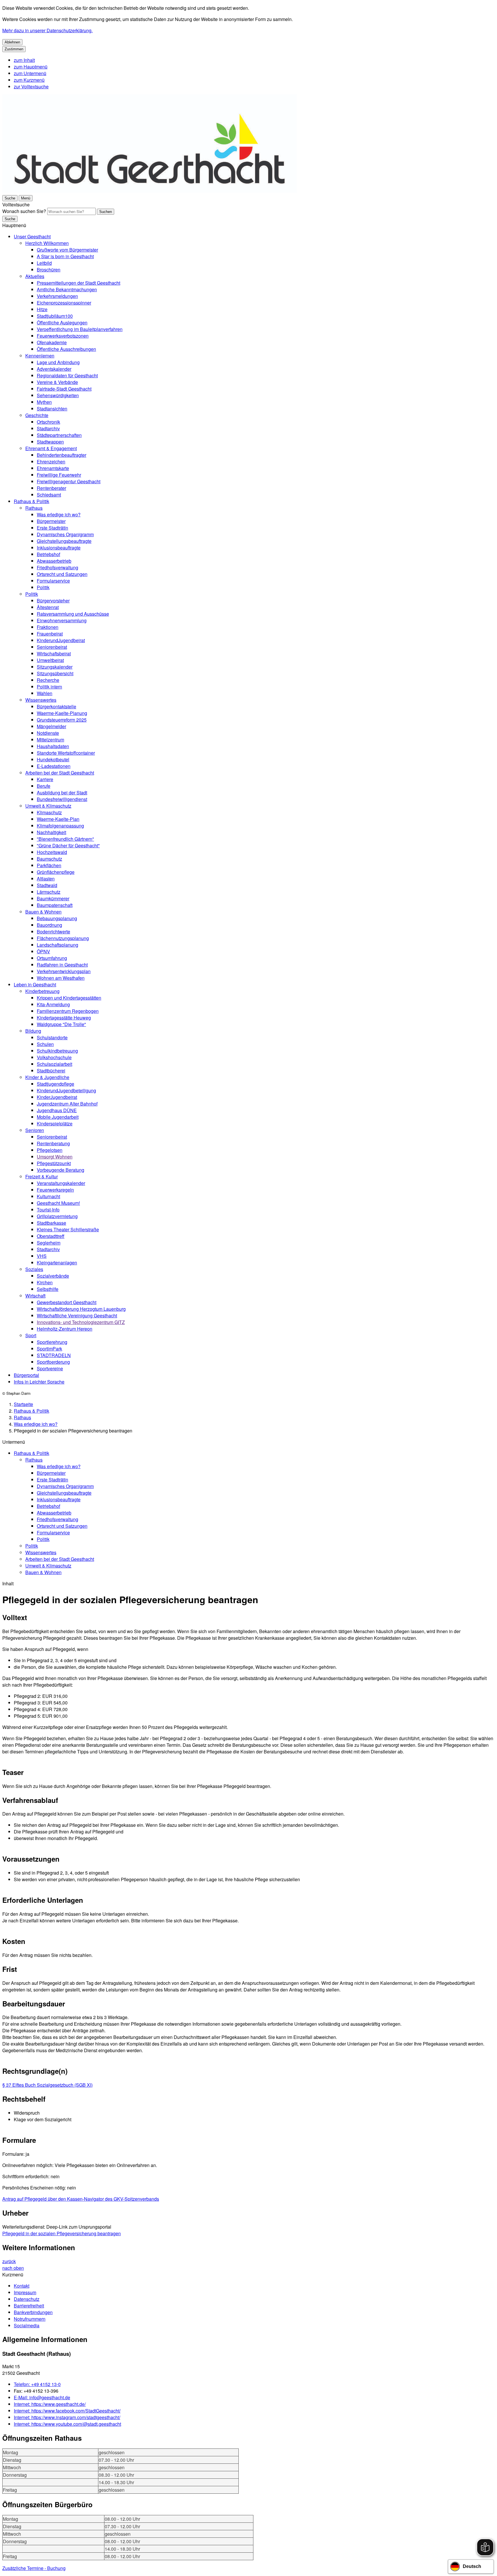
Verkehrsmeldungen (57, 296)
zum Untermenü (30, 73)
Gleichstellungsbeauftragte (64, 541)
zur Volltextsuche (31, 86)
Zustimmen (14, 49)
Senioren (35, 1130)
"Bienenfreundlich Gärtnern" (65, 839)
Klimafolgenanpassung (60, 826)
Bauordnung (49, 925)
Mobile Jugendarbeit (58, 1117)
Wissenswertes (41, 700)
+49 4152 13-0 (37, 2384)
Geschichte (37, 415)
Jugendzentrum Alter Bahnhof (67, 1104)
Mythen (44, 402)
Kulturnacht (48, 1196)
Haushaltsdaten (53, 746)
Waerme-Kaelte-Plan (58, 819)
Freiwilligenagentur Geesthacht (69, 481)
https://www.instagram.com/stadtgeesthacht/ (67, 2417)
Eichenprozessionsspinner (64, 303)
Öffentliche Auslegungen (62, 323)
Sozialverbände (53, 1276)
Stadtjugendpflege (56, 1084)
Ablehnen (12, 42)
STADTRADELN (54, 1355)
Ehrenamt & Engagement (51, 448)
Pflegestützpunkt (54, 1163)
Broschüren (49, 270)
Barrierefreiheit (29, 2306)
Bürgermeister (51, 521)
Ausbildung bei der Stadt (62, 793)
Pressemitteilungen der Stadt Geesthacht (79, 283)
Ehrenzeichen (51, 462)
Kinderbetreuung (42, 991)
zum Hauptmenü (31, 67)
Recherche (48, 680)
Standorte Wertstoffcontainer (66, 753)
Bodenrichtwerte (53, 932)
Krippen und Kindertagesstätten (69, 998)
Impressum (25, 2292)
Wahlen (45, 693)
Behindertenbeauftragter (62, 455)
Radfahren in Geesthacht (62, 965)
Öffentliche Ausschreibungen (66, 349)
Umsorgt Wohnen (55, 1157)
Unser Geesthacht (32, 236)
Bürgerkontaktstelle (57, 706)
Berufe (44, 786)
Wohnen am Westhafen (61, 978)
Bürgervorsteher (53, 601)
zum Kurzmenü (29, 80)
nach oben (13, 2268)
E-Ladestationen (54, 766)
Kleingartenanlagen (57, 1263)
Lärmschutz (49, 892)
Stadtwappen (50, 442)
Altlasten (46, 879)
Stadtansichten (52, 409)
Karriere (45, 779)
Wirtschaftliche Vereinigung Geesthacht (77, 1315)
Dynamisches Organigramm (65, 534)
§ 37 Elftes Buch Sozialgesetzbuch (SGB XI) (47, 2085)
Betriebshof (48, 554)
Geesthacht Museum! (58, 1203)
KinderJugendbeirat (57, 1097)
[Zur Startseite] (150, 191)
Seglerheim (49, 1243)
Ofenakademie (52, 342)
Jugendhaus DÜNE (57, 1110)
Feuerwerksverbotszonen (63, 336)
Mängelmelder (51, 726)
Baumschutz (49, 859)
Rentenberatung (53, 1143)
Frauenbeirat (50, 634)
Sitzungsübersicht (55, 673)
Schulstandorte (52, 1037)
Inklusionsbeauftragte (59, 548)
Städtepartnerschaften (59, 435)
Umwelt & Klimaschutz (48, 806)
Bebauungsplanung (57, 918)
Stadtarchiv (48, 428)
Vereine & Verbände (57, 382)
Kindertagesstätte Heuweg (64, 1018)
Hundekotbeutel (53, 759)
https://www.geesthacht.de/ (50, 2404)
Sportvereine (50, 1368)
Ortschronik (48, 422)
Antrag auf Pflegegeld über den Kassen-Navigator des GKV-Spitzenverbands (81, 2199)
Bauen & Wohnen (43, 912)
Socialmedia (27, 2325)
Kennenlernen (40, 356)
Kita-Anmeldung (53, 1004)
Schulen (45, 1044)
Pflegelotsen (50, 1150)
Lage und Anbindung (58, 362)
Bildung (33, 1031)
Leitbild (44, 263)
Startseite (23, 1404)
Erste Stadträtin (52, 528)
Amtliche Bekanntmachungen (67, 289)
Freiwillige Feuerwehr (59, 475)
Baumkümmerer (53, 898)
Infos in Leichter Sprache (39, 1382)
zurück (9, 2261)
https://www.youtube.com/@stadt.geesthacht (67, 2424)
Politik (43, 587)
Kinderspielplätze (55, 1124)
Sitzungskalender (55, 667)
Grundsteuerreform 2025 (62, 720)
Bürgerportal (26, 1375)
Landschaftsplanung (58, 945)
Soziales (34, 1269)
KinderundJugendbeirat (61, 640)
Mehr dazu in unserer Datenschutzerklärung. (47, 30)
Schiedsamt (49, 495)
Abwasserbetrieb (54, 561)
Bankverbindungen (33, 2312)
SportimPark (49, 1349)
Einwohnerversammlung (62, 620)
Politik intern (49, 687)
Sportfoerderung (53, 1362)
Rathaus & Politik (31, 501)
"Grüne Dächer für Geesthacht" (68, 845)
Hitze (42, 309)
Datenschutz (27, 2299)
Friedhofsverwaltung (58, 567)
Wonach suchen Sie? (24, 211)
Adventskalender (54, 369)
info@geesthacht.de (42, 2397)
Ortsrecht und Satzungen (62, 574)
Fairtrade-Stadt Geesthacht (64, 389)
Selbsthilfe (48, 1289)
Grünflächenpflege (56, 872)
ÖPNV (43, 951)
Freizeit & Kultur (42, 1176)
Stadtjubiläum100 (55, 316)
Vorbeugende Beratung (61, 1170)
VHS (42, 1256)
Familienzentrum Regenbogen (68, 1011)
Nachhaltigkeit (51, 832)
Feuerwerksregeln (55, 1190)
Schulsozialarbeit (55, 1064)
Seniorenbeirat (52, 647)
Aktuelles (35, 276)
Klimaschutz (49, 812)
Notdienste (48, 733)
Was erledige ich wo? (59, 514)
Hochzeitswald (52, 852)
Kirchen (45, 1282)
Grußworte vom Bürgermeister (67, 250)
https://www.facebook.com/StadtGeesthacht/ (67, 2411)
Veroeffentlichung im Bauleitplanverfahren (80, 329)
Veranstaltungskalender (61, 1183)
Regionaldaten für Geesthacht (67, 375)
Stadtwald (47, 885)
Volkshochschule (54, 1057)
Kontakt (22, 2286)
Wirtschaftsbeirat (54, 653)
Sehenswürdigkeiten (58, 395)
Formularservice (53, 581)
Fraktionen (48, 627)
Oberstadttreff (51, 1236)
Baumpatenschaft (55, 905)
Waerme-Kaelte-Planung (62, 713)
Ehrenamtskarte (53, 468)
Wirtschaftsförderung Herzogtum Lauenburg (81, 1309)
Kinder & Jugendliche (47, 1077)
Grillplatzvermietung (57, 1216)
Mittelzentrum (50, 740)
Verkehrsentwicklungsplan (64, 971)
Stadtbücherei (51, 1071)
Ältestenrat (48, 607)
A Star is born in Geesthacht (65, 256)
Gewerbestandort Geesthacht (67, 1302)
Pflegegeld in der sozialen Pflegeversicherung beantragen (62, 2233)
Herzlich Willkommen (47, 243)
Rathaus (34, 508)
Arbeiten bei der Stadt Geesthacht (60, 773)
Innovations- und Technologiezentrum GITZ (81, 1322)
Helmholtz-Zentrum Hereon (65, 1329)
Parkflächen (49, 865)
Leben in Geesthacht (35, 984)
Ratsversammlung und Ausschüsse (73, 614)
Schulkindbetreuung (57, 1051)
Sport (31, 1335)
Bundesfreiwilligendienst (62, 799)
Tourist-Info (48, 1210)
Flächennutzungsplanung (63, 938)
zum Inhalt (24, 60)
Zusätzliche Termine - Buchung (34, 2568)
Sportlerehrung (52, 1342)
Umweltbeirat (50, 660)
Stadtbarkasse (51, 1223)
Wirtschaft (35, 1296)
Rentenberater (51, 488)
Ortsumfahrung (52, 958)
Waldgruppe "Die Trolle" (61, 1024)
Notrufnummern (30, 2319)
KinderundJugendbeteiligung (66, 1090)
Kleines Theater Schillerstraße (68, 1229)
